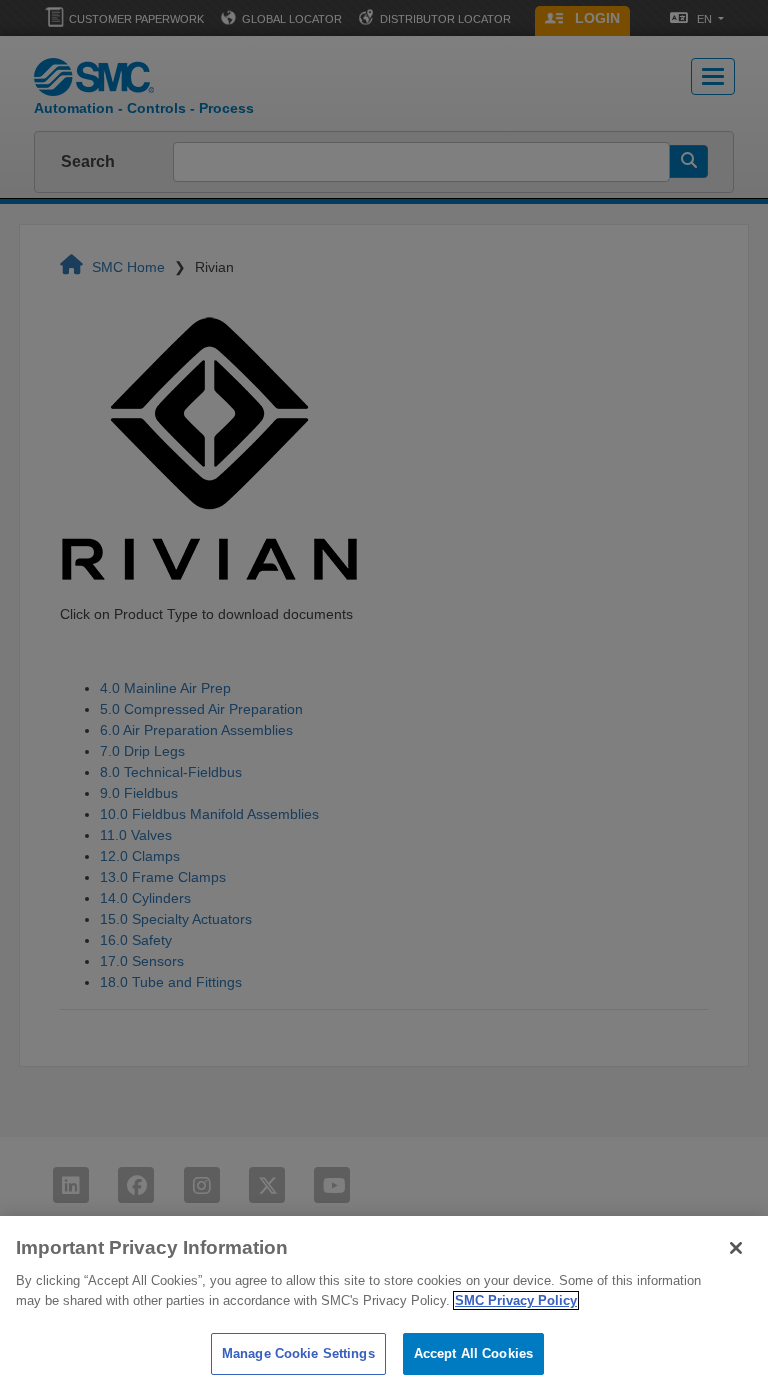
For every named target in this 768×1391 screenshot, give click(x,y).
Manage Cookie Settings (298, 1353)
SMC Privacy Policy (516, 1300)
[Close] (736, 1248)
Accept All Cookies (473, 1353)
